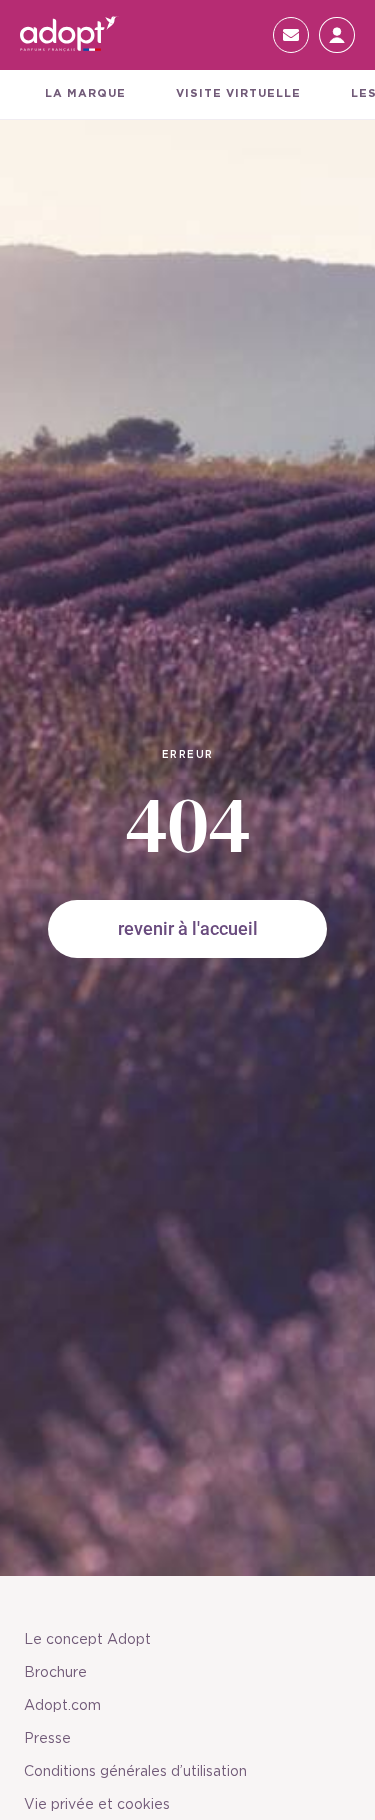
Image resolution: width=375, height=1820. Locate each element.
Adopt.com (62, 1706)
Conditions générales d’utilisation (135, 1772)
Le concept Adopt (87, 1640)
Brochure (55, 1673)
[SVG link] (70, 35)
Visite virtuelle (238, 93)
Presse (47, 1739)
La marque (85, 93)
